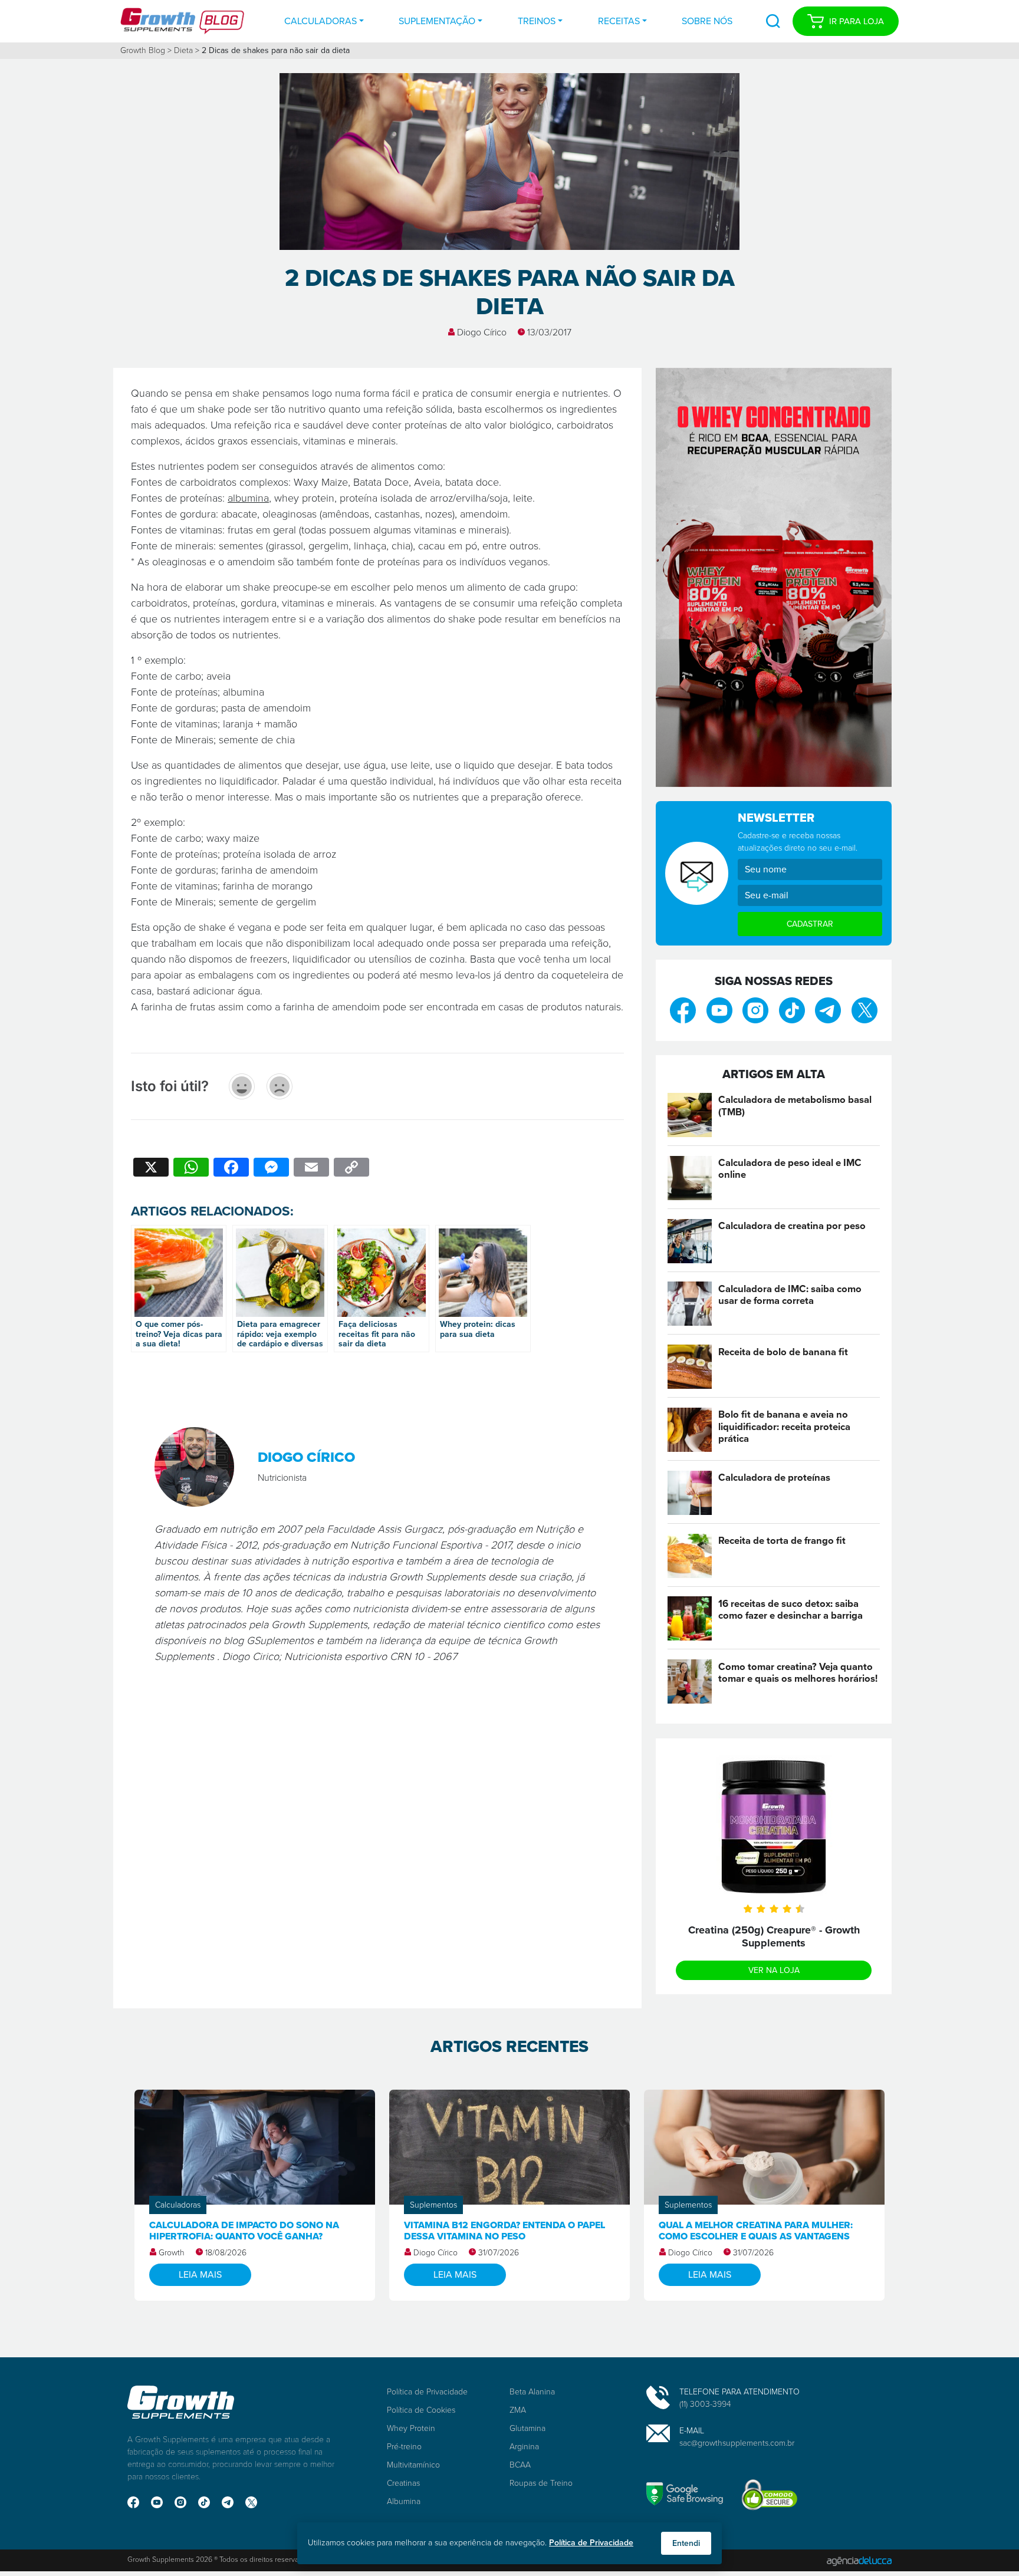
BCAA (520, 2465)
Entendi (686, 2543)
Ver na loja (774, 1970)
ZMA (518, 2410)
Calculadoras (321, 21)
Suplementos (433, 2205)
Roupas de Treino (541, 2483)
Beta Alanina (532, 2392)
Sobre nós (707, 21)
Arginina (524, 2447)
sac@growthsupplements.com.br (737, 2443)
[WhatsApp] (191, 1169)
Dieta (183, 50)
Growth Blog (143, 50)
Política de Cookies (421, 2410)
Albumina (404, 2501)
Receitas (619, 21)
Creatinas (403, 2483)
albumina (248, 498)
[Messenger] (271, 1169)
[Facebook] (231, 1169)
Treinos (537, 21)
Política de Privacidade (427, 2392)
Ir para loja (857, 21)
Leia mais (200, 2274)
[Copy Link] (351, 1169)
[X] (151, 1169)
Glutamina (527, 2428)
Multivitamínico (413, 2465)
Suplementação (437, 21)
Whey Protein (411, 2428)
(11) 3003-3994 (705, 2404)
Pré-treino (404, 2447)
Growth (172, 2253)
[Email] (311, 1169)
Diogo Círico (482, 332)
